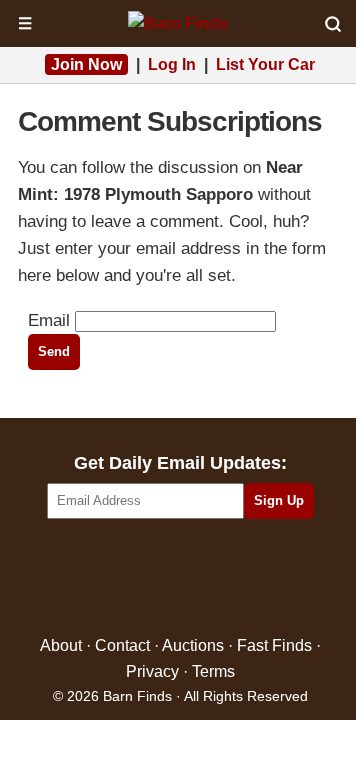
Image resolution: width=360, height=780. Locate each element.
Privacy (152, 671)
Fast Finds (274, 645)
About (61, 645)
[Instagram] (223, 578)
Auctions (193, 645)
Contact (122, 645)
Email (49, 320)
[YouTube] (266, 578)
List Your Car (265, 64)
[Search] (333, 24)
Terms (213, 671)
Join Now (86, 64)
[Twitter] (137, 578)
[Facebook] (94, 578)
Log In (172, 64)
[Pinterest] (180, 578)
